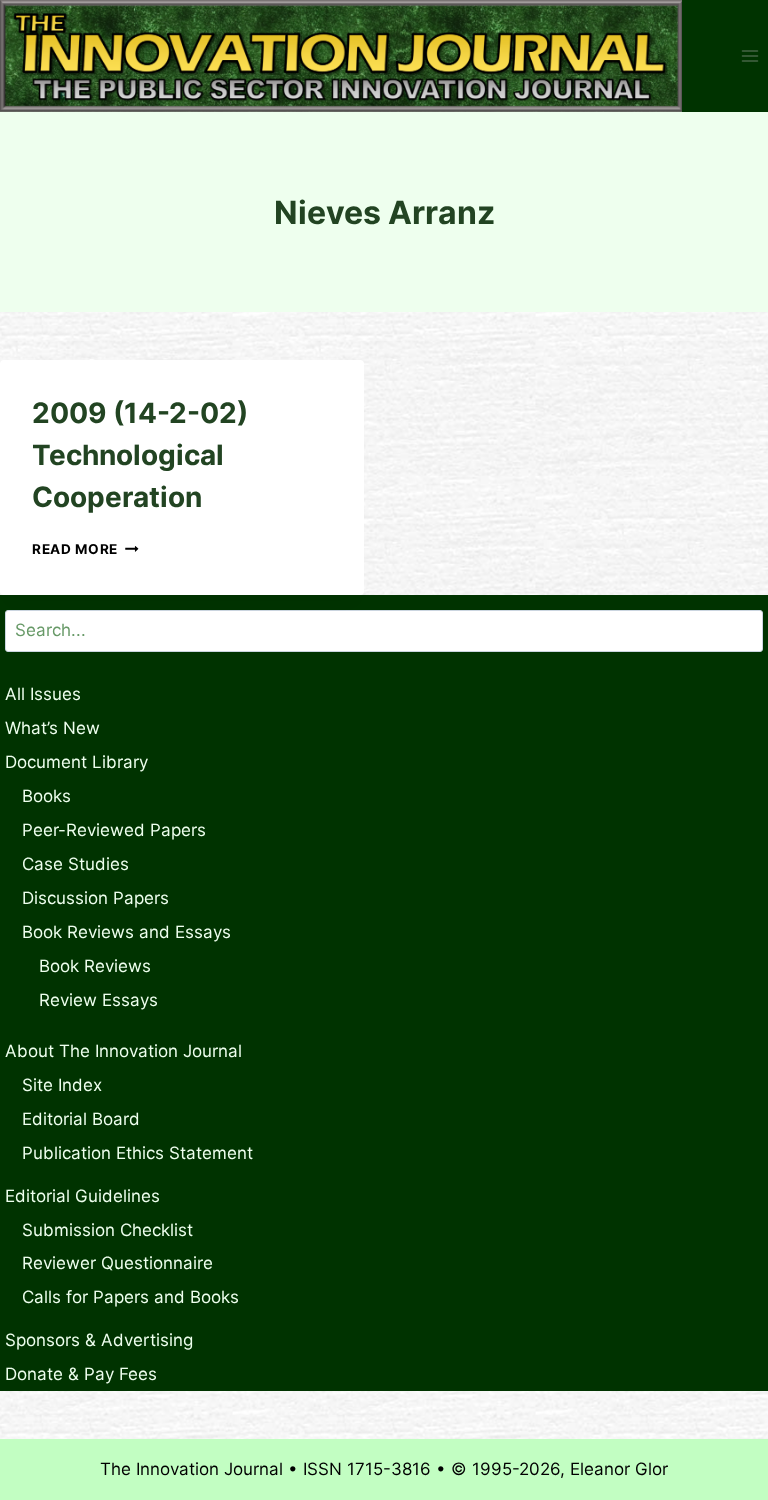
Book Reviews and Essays (126, 932)
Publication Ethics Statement (137, 1153)
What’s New (52, 728)
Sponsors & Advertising (99, 1340)
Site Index (62, 1085)
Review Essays (98, 1000)
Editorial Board (81, 1119)
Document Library (76, 762)
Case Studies (75, 864)
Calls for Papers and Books (130, 1297)
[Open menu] (749, 56)
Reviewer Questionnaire (117, 1263)
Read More (85, 549)
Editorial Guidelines (82, 1196)
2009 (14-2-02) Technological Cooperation (140, 455)
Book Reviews (95, 966)
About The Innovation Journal (123, 1051)
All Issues (43, 694)
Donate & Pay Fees (81, 1374)
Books (46, 796)
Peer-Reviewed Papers (114, 830)
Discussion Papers (95, 898)
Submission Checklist (107, 1230)
